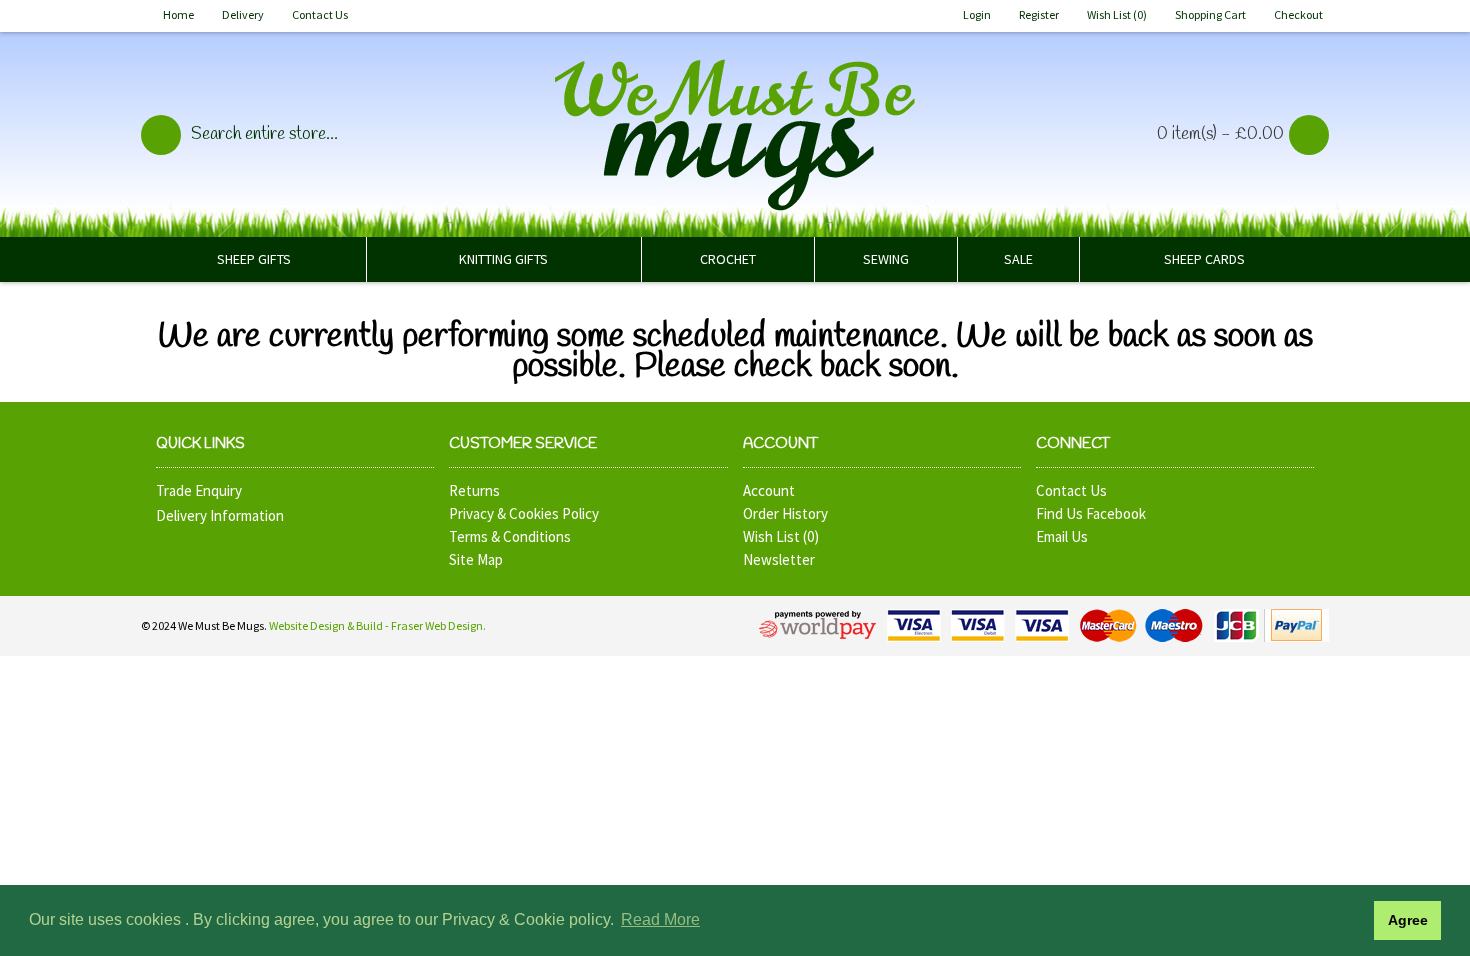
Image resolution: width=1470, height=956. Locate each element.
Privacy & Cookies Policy (524, 513)
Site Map (476, 559)
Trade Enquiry (199, 490)
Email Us (1062, 536)
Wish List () (781, 536)
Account (769, 490)
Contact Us (1071, 490)
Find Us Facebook (1091, 513)
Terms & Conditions (510, 536)
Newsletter (779, 559)
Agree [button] (1408, 920)
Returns (474, 490)
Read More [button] (660, 919)
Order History (785, 513)
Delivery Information (220, 515)
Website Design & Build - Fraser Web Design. (377, 625)
